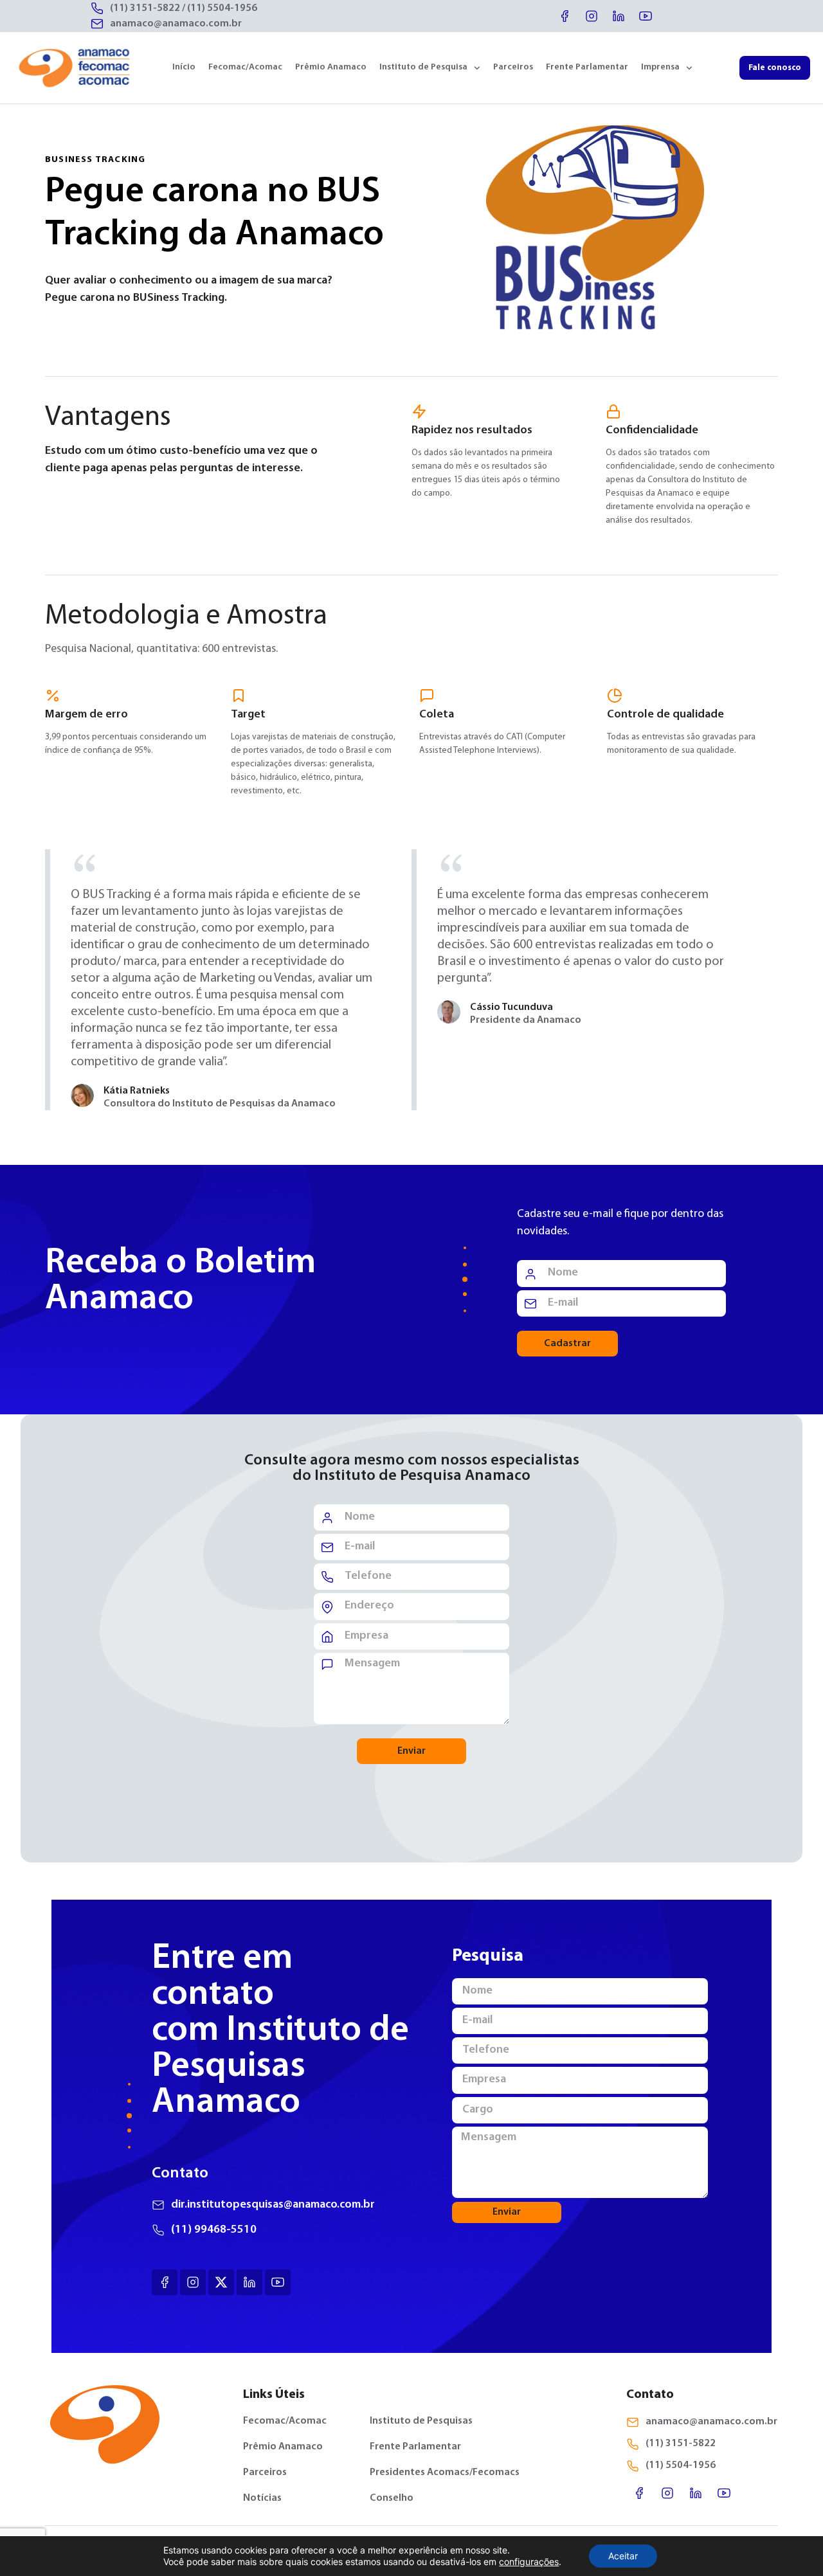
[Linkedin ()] (249, 2282)
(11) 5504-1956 (222, 8)
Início (184, 67)
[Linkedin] (619, 16)
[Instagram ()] (193, 2282)
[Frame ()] (221, 2282)
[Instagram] (592, 16)
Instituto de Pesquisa (423, 67)
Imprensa (660, 67)
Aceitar (623, 2556)
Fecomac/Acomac (245, 67)
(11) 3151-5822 (145, 8)
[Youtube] (646, 16)
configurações (529, 2562)
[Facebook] (565, 16)
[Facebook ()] (165, 2282)
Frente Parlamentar (587, 67)
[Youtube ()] (278, 2282)
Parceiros (513, 67)
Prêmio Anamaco (331, 67)
